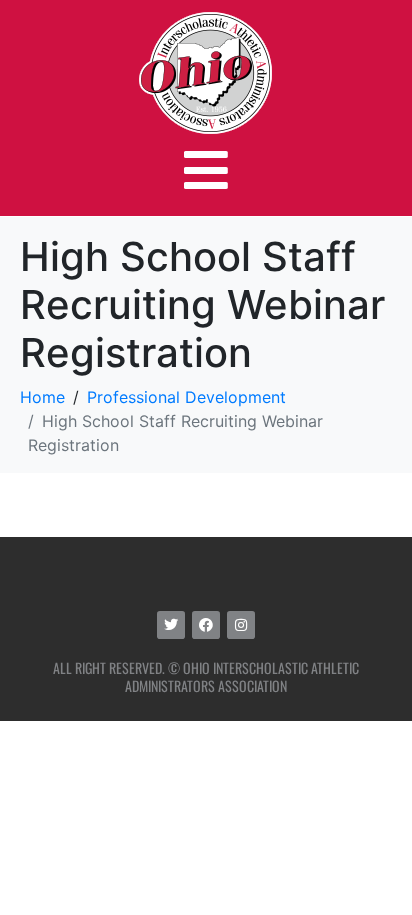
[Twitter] (171, 625)
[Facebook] (206, 625)
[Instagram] (241, 625)
